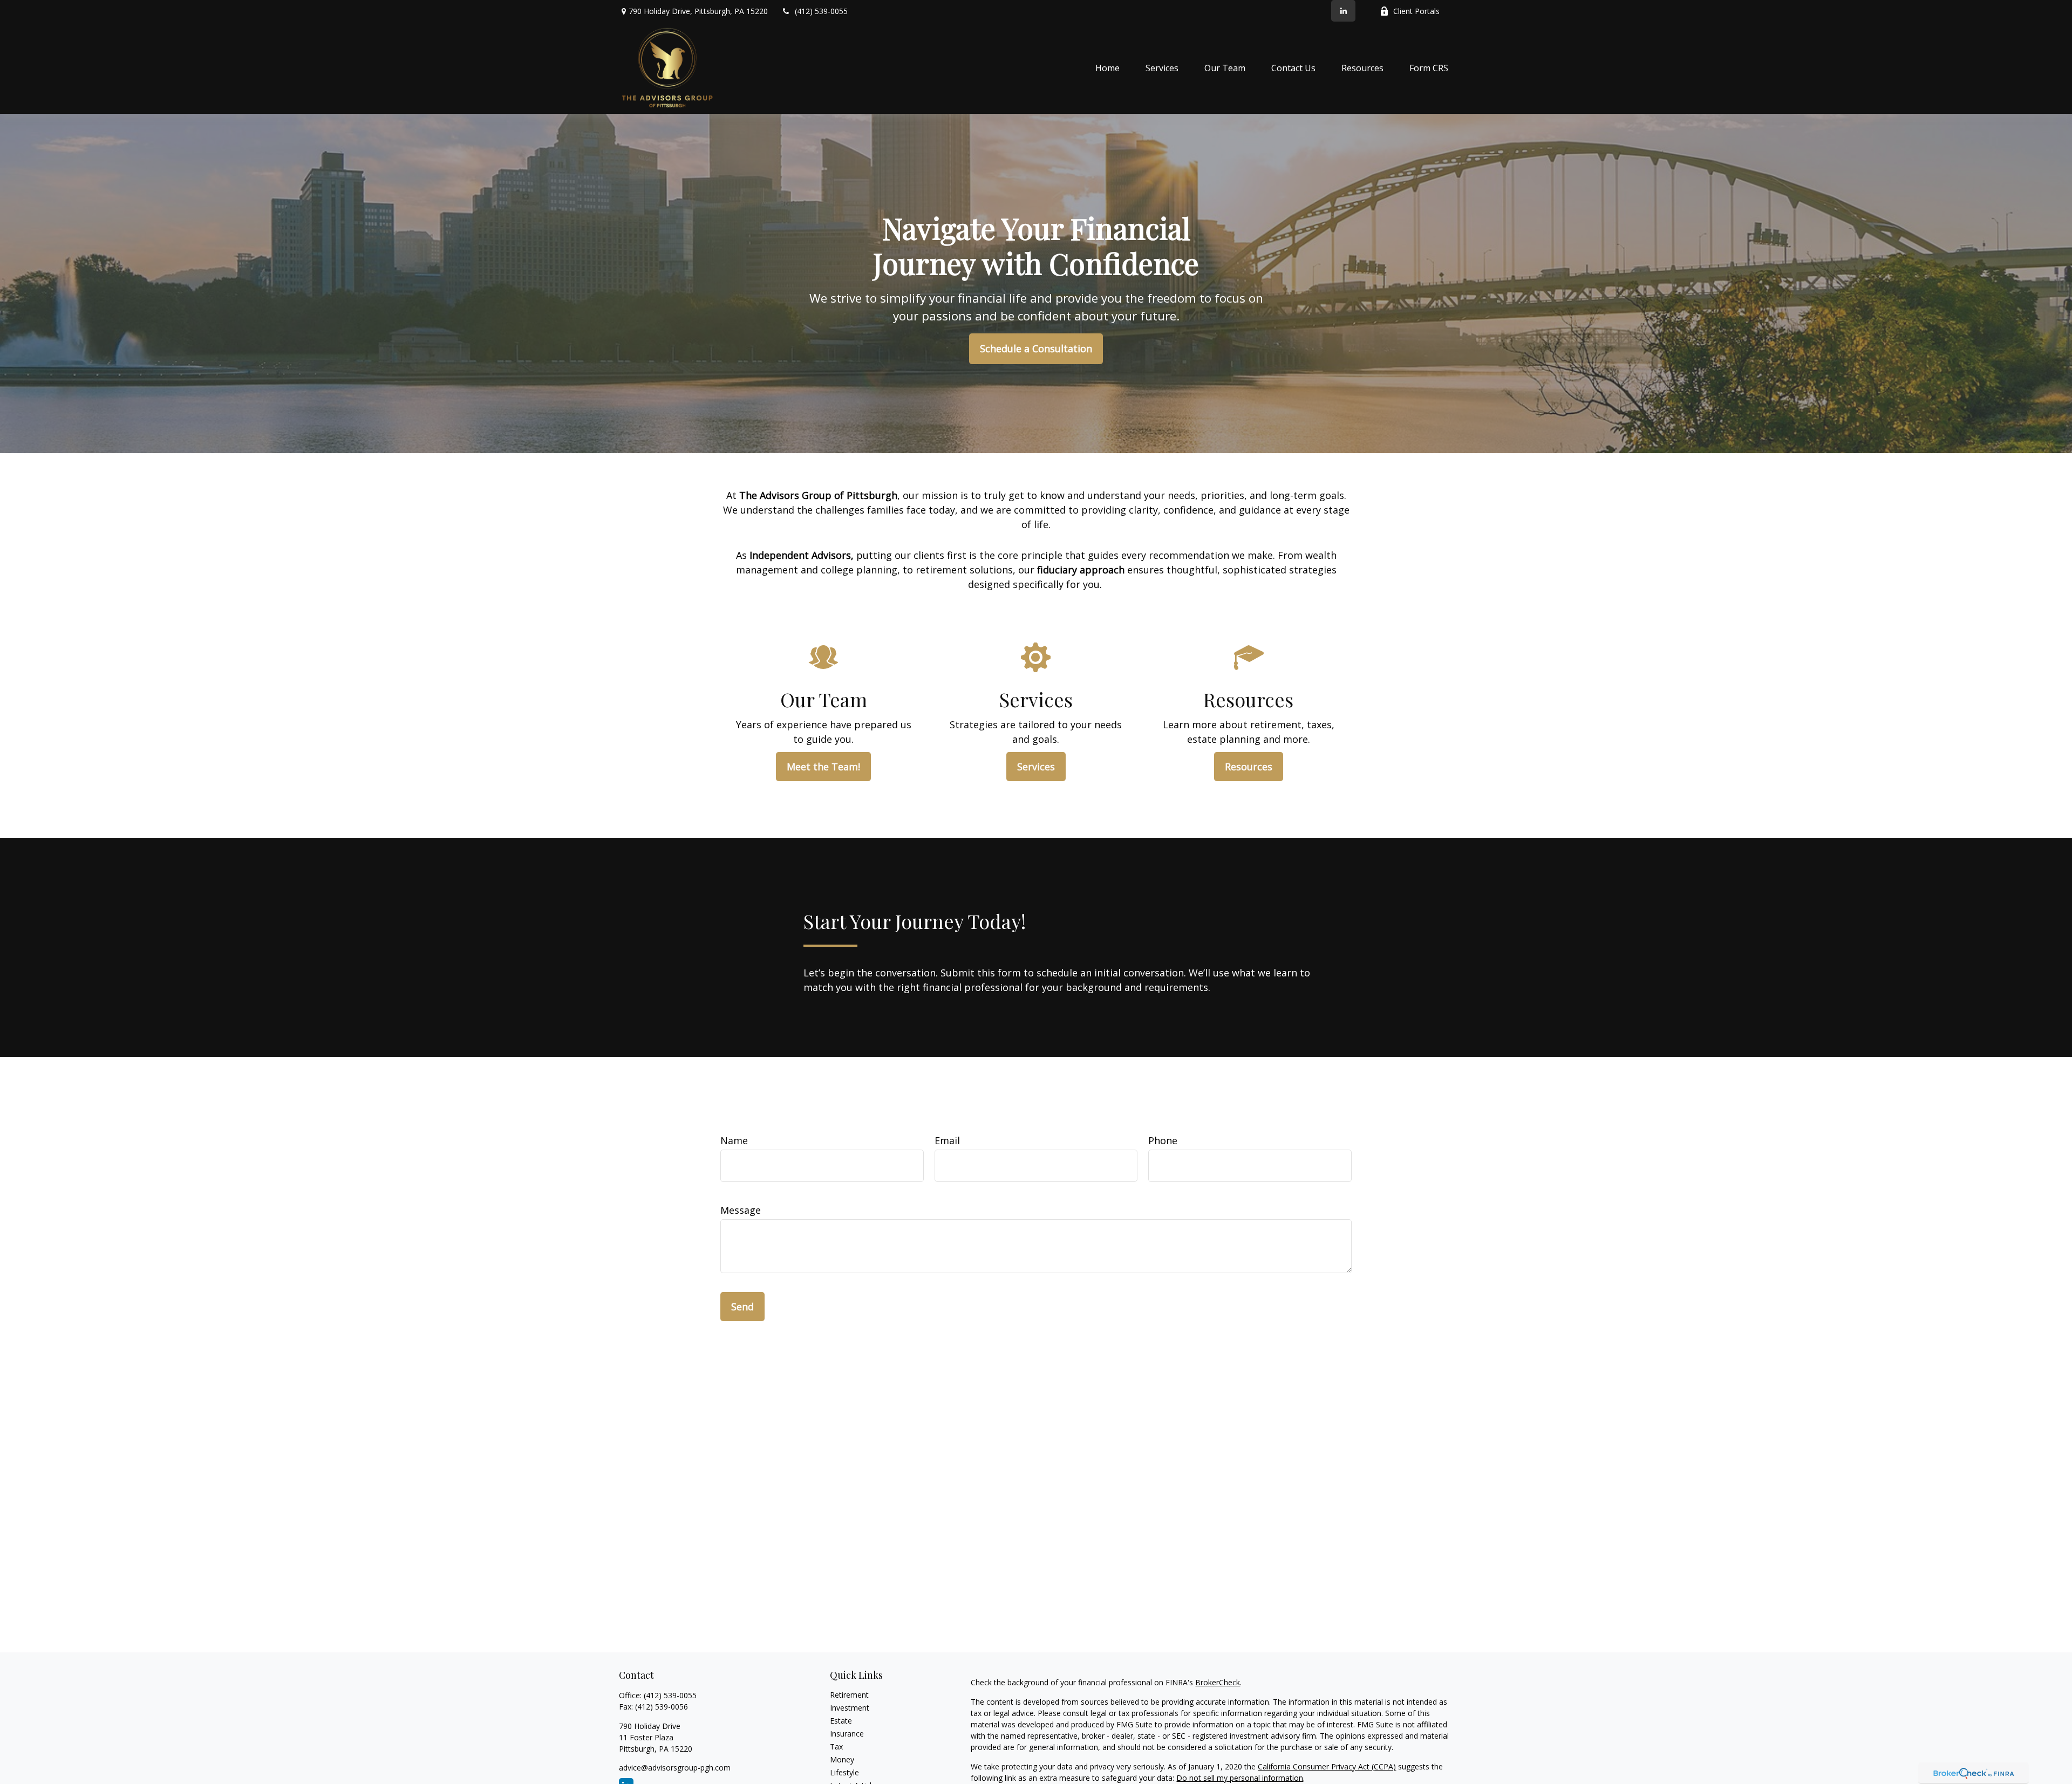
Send (742, 1307)
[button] (1107, 68)
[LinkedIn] (1343, 11)
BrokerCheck (1218, 1682)
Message (741, 1210)
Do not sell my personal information (1240, 1778)
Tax (836, 1747)
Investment (850, 1708)
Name (734, 1140)
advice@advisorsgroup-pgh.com (675, 1768)
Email (947, 1140)
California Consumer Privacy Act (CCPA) (1327, 1766)
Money (842, 1759)
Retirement (849, 1695)
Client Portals (1416, 11)
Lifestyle (844, 1772)
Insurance (847, 1734)
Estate (841, 1721)
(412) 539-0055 (821, 11)
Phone (1163, 1140)
